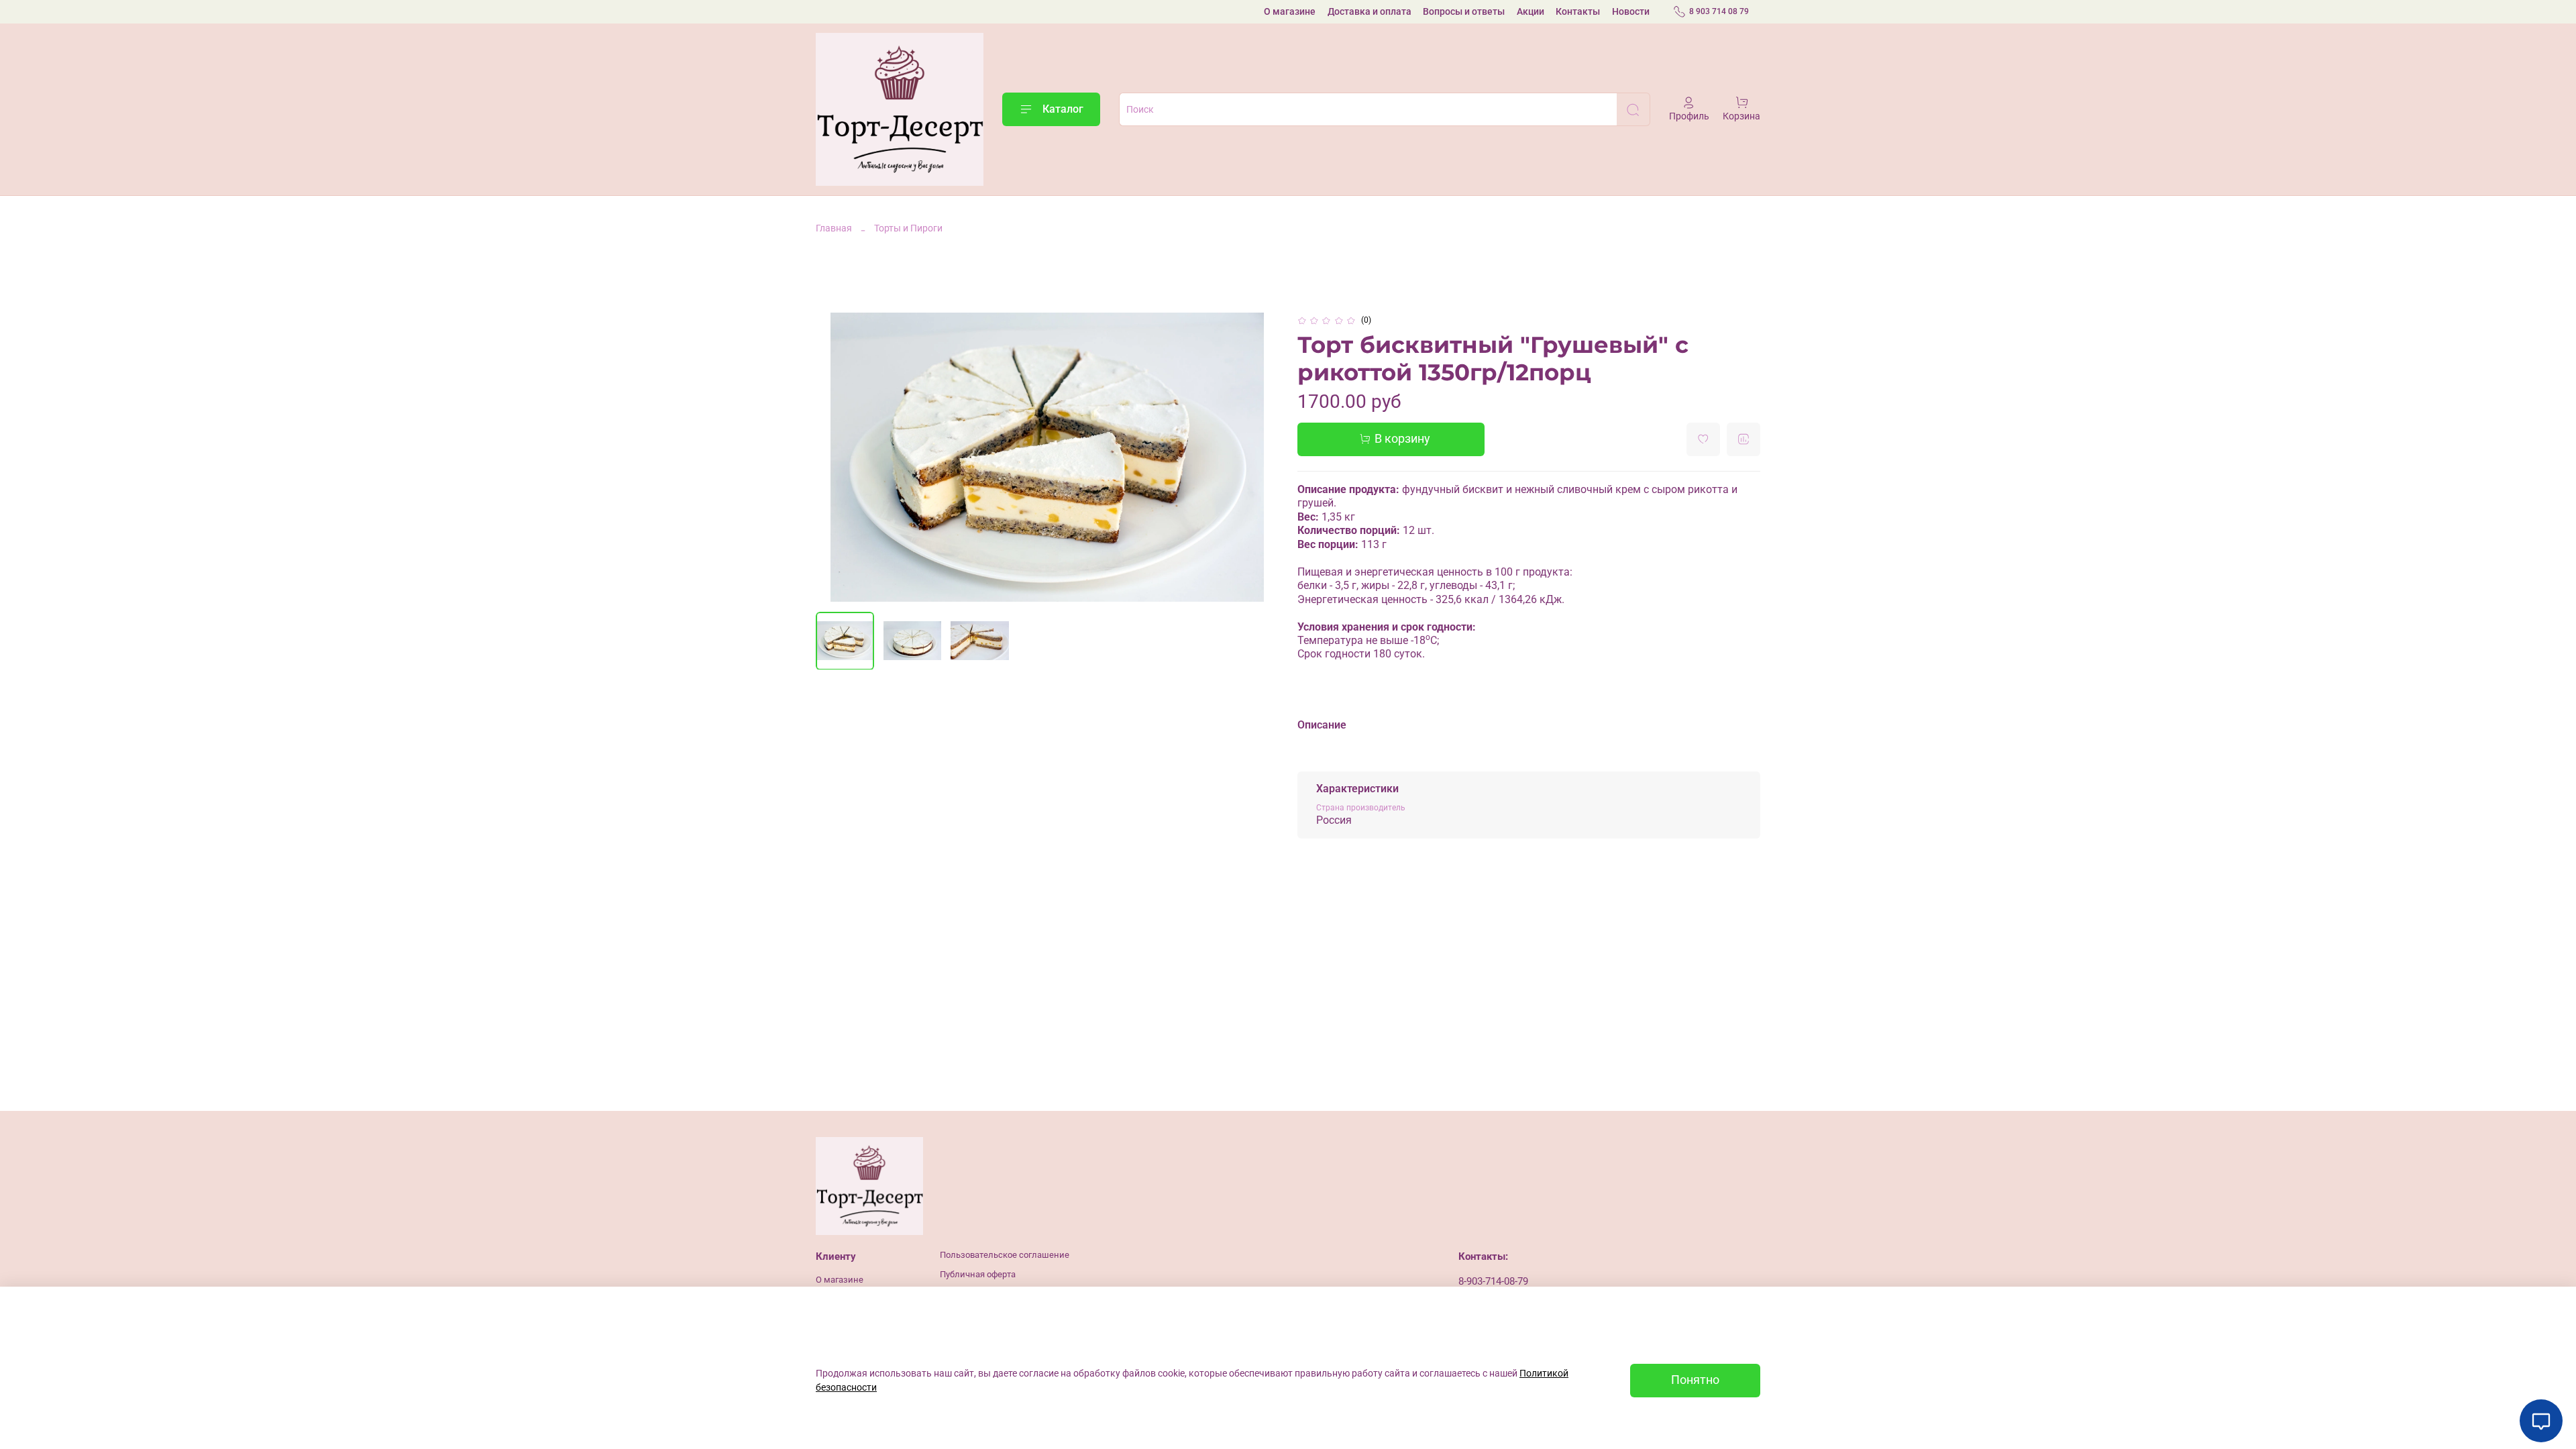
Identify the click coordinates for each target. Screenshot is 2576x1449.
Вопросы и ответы (1464, 11)
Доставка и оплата (1370, 11)
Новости (1631, 11)
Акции (1531, 11)
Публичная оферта (978, 1274)
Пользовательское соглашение (1005, 1255)
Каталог (1063, 109)
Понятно (1695, 1380)
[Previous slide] (835, 458)
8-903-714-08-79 (1493, 1281)
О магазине (1290, 11)
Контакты (1578, 11)
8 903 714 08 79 (1719, 11)
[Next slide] (1260, 458)
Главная (834, 228)
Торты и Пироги (908, 228)
